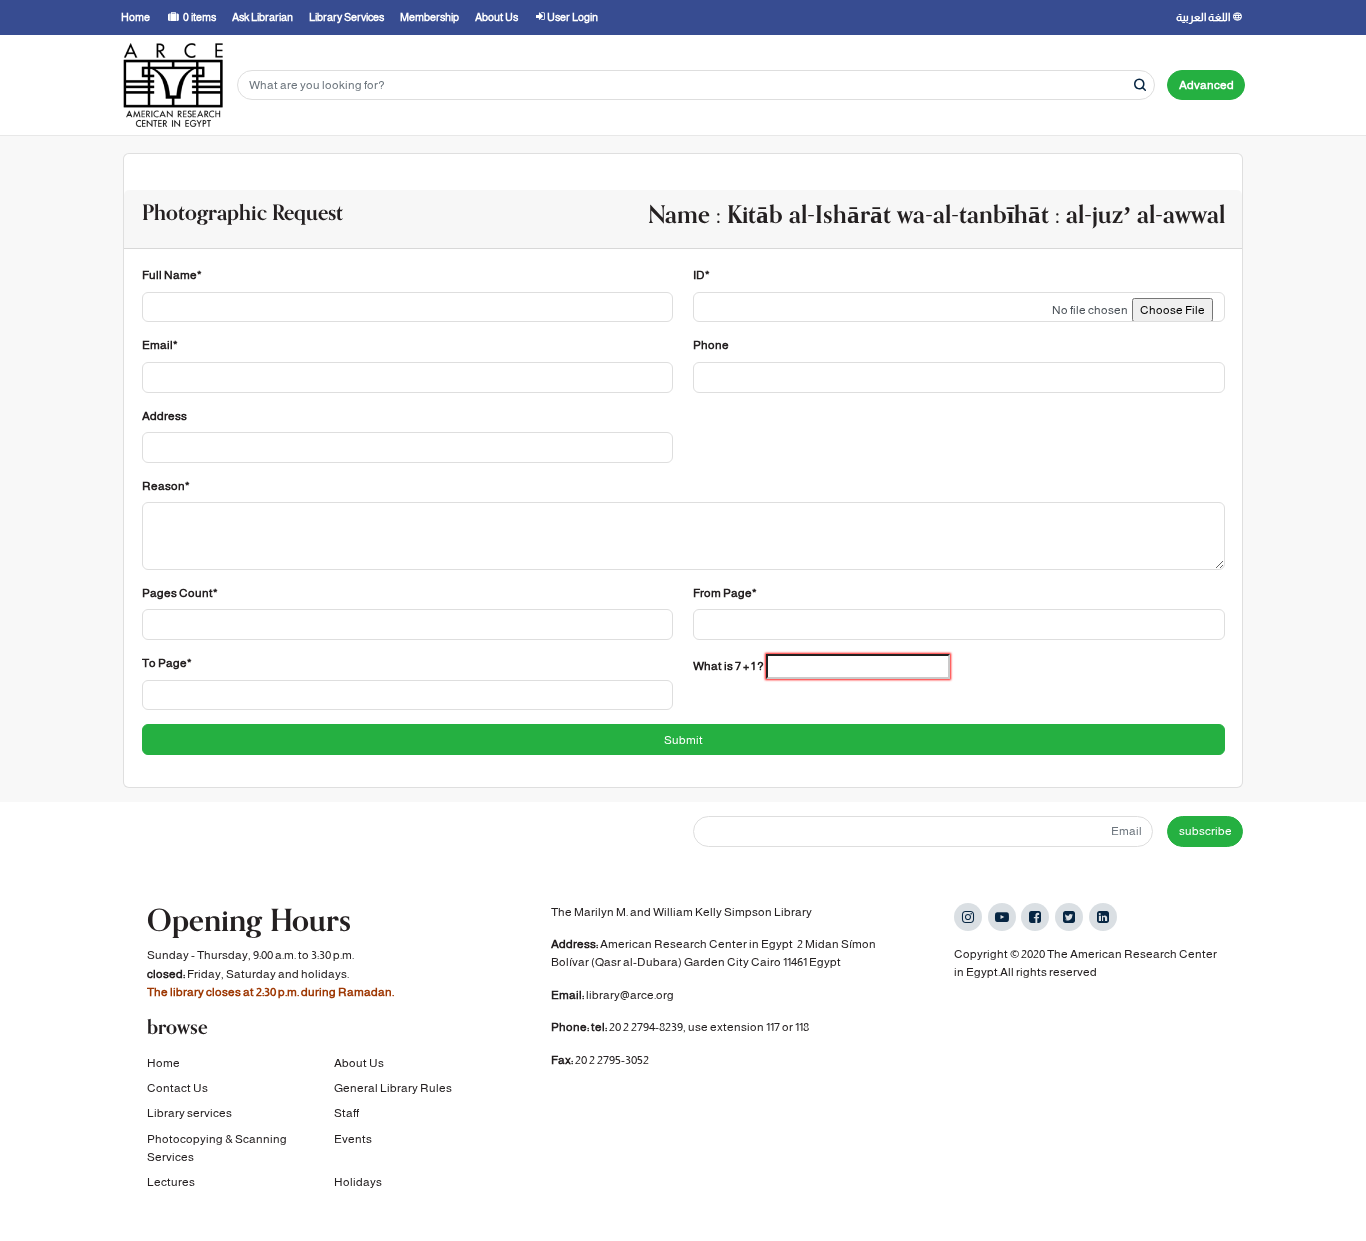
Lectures (171, 1182)
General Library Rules (393, 1088)
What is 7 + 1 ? (728, 666)
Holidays (358, 1182)
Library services (189, 1113)
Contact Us (177, 1088)
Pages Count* (180, 593)
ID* (701, 275)
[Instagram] (968, 917)
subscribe (1205, 831)
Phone (711, 345)
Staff (346, 1113)
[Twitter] (1069, 917)
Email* (160, 345)
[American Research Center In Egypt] (173, 85)
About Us (359, 1063)
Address (164, 416)
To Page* (167, 663)
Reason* (166, 486)
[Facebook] (1035, 917)
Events (353, 1139)
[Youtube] (1002, 917)
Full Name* (172, 275)
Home (163, 1063)
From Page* (725, 593)
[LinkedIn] (1103, 917)
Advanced (1206, 85)
